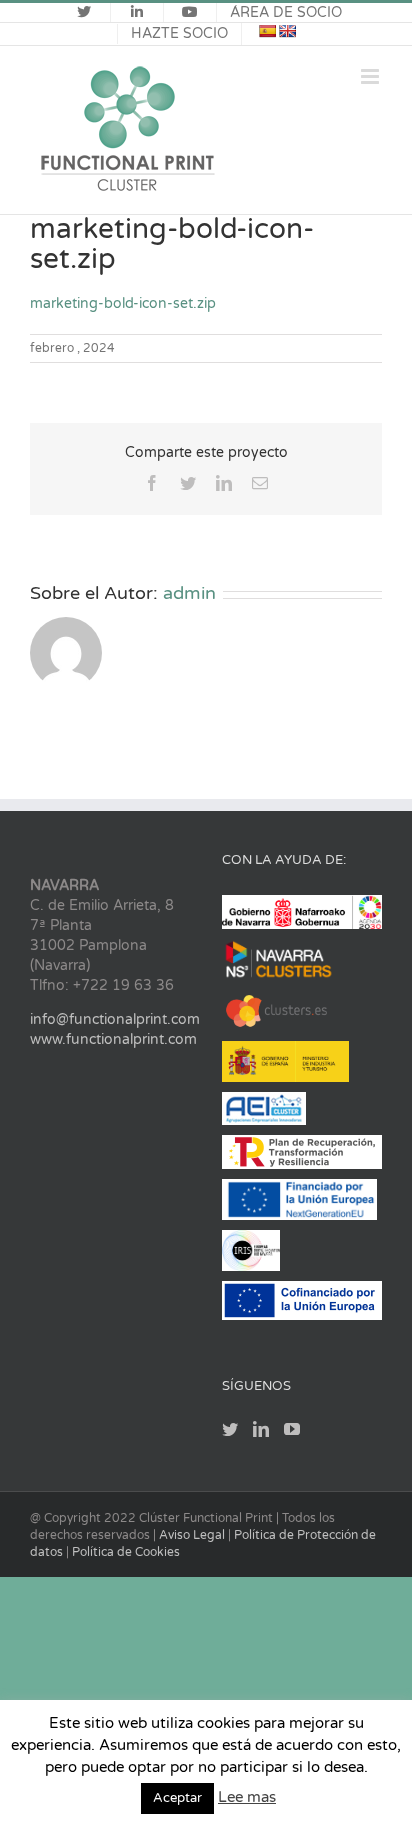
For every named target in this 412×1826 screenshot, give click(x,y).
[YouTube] (292, 1429)
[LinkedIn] (261, 1429)
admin (189, 593)
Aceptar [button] (177, 1798)
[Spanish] (267, 31)
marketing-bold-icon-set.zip (123, 303)
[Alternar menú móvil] (371, 76)
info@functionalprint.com (115, 1019)
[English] (287, 31)
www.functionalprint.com (113, 1039)
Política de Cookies (126, 1552)
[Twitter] (230, 1429)
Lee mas (247, 1797)
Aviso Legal (193, 1535)
